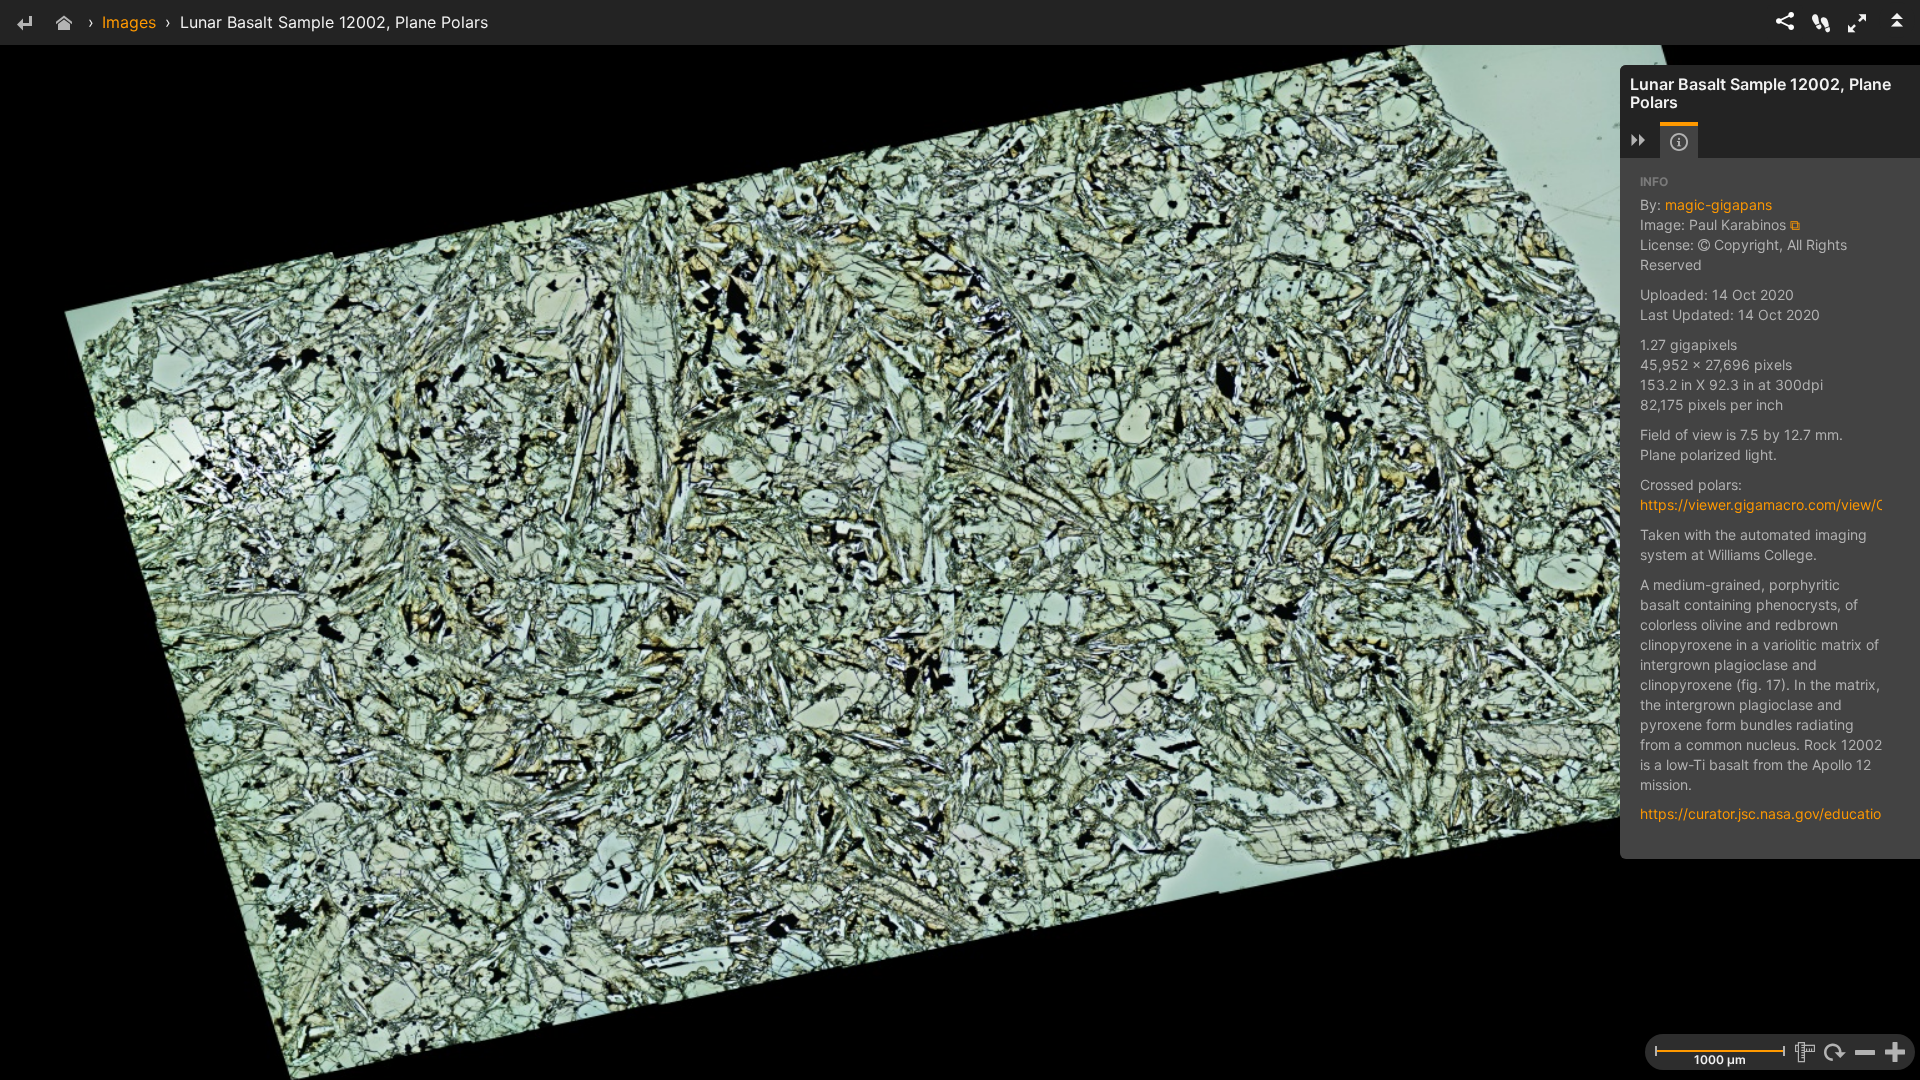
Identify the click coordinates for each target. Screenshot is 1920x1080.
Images (129, 22)
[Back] (24, 24)
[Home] (64, 24)
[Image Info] (1679, 142)
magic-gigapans (1718, 204)
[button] (1857, 23)
